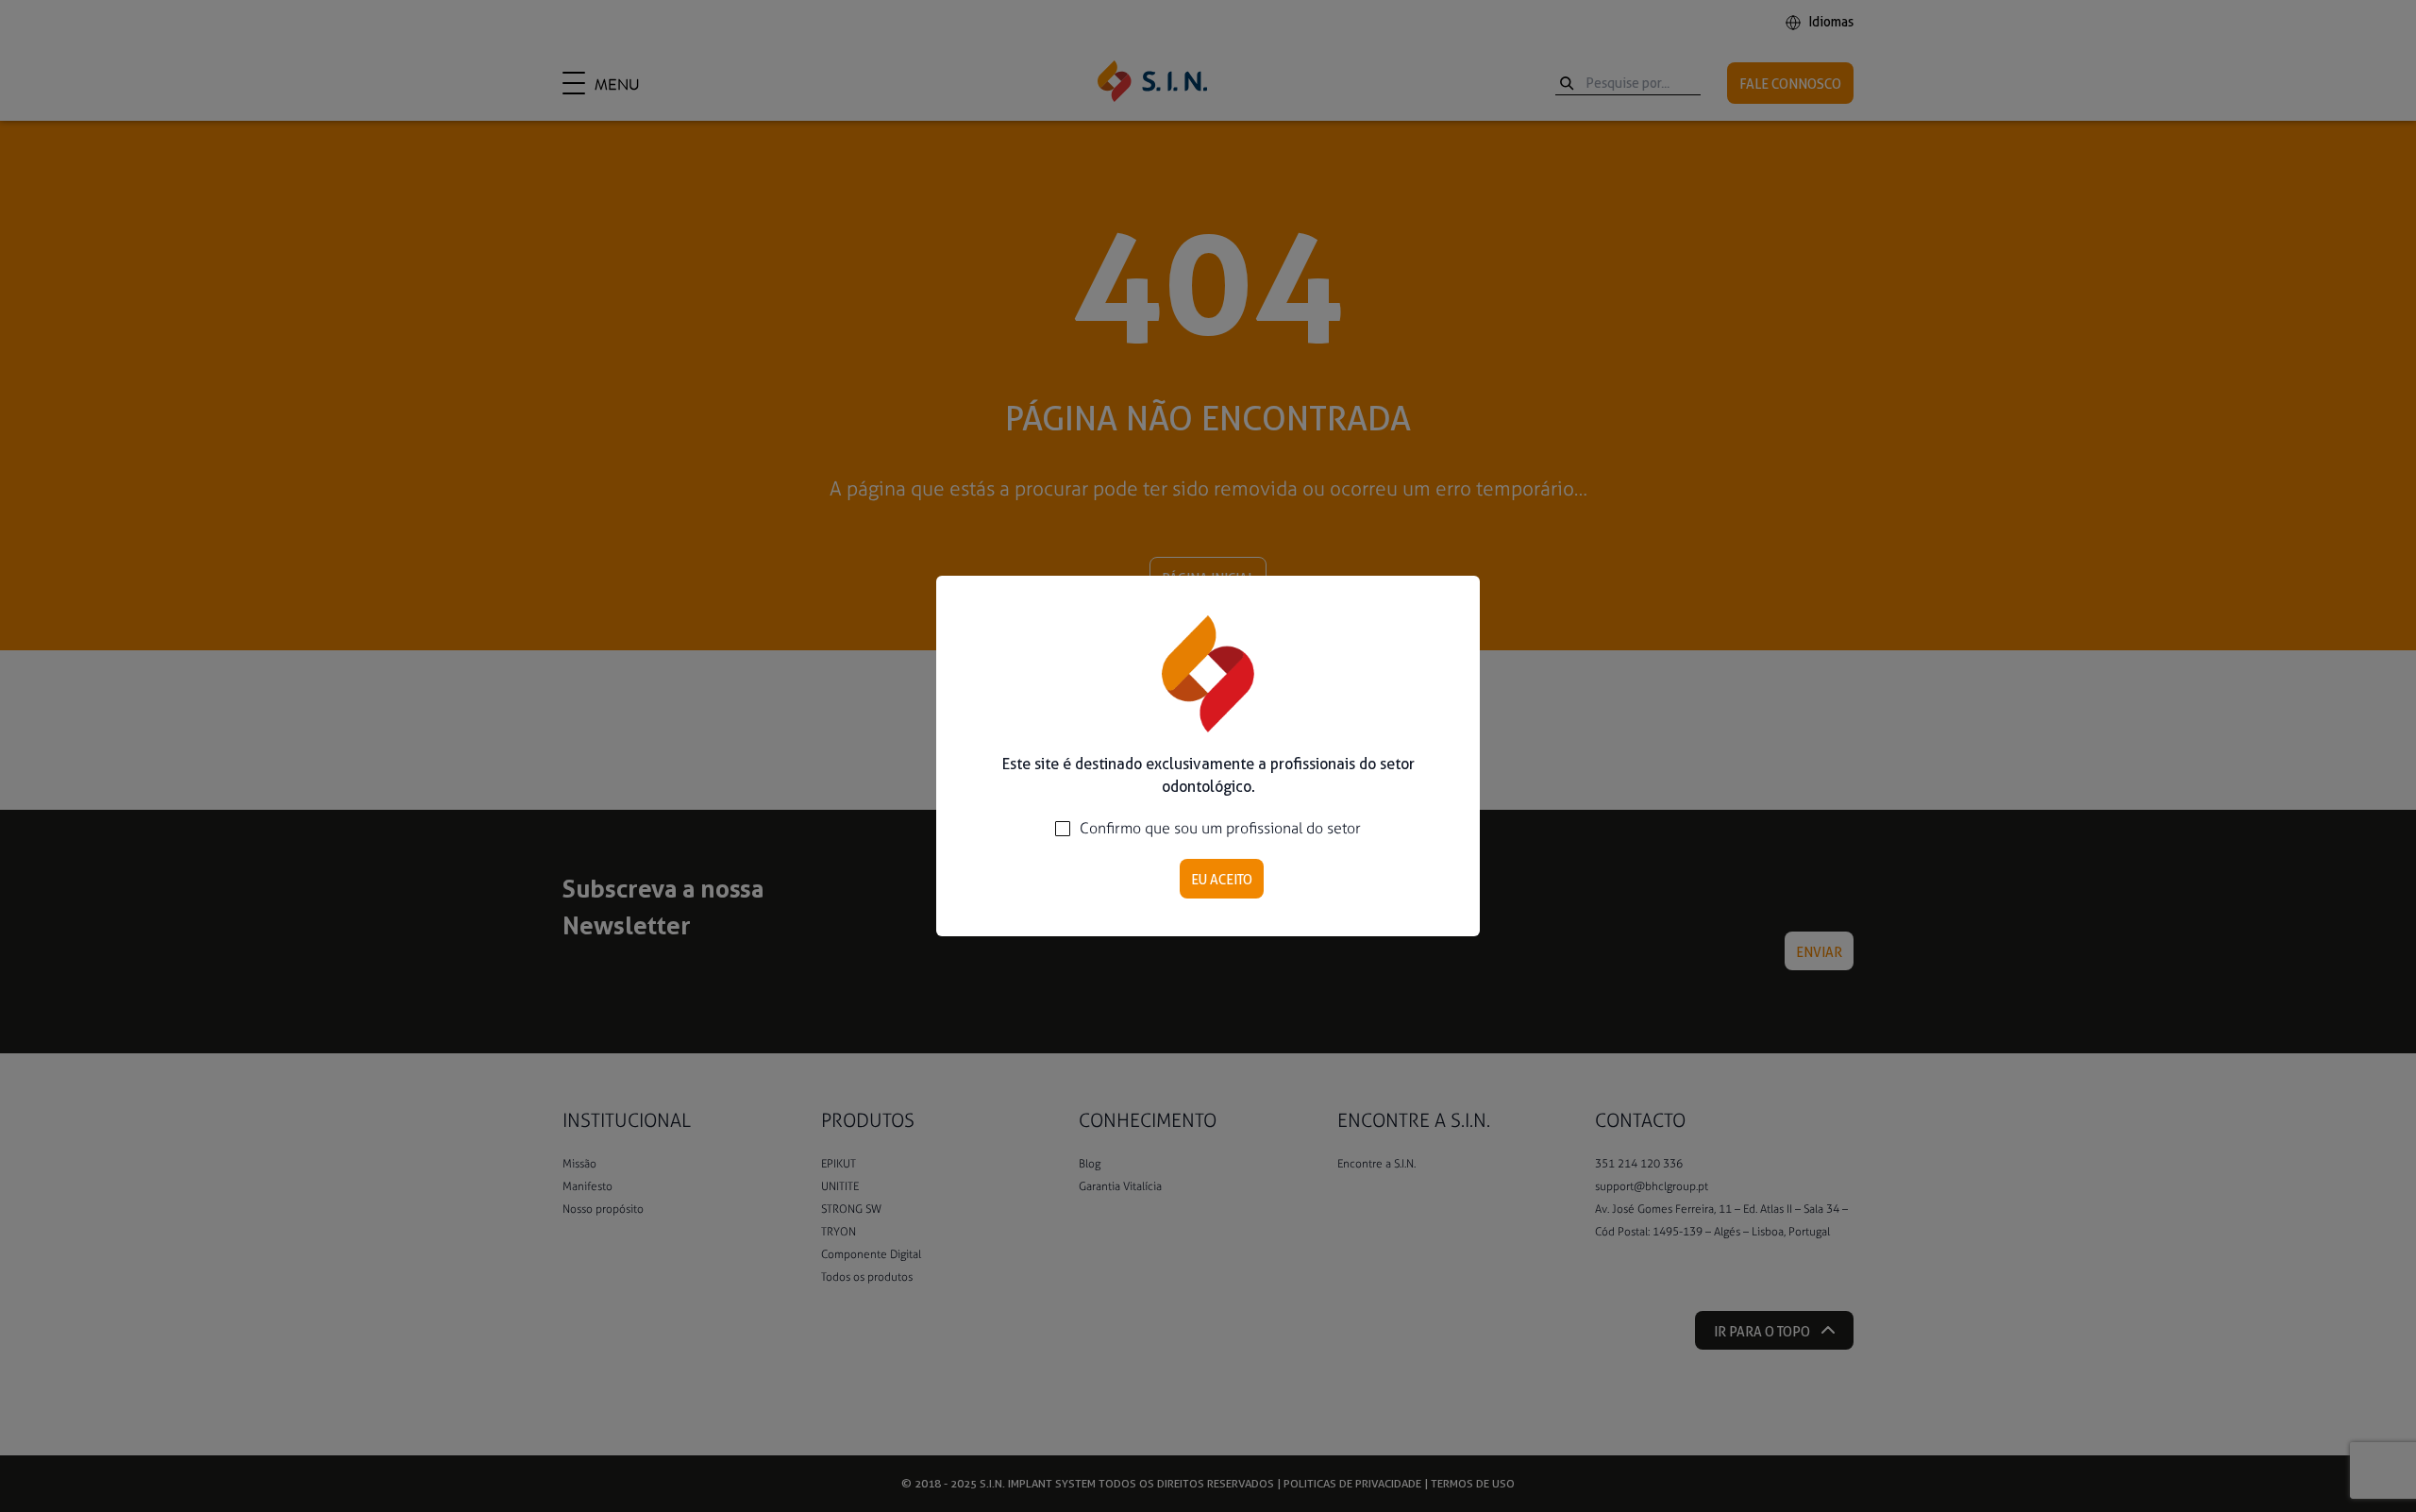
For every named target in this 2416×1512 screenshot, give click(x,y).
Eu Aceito (1222, 880)
